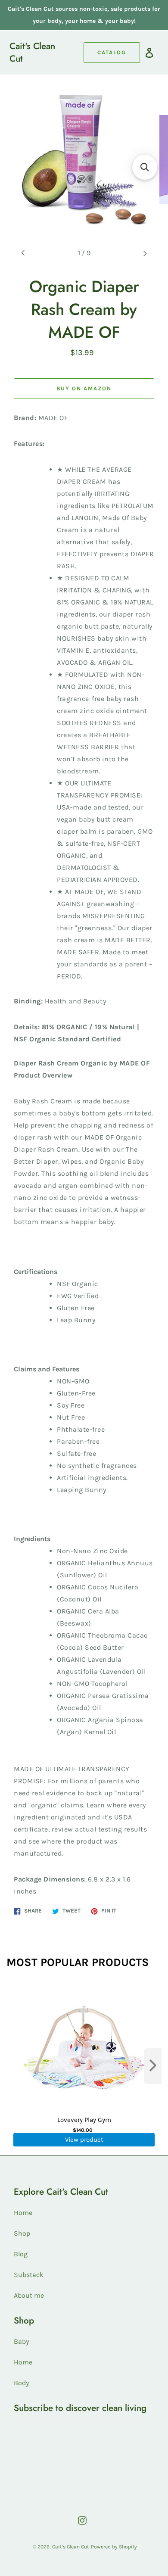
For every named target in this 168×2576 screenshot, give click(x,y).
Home (23, 2213)
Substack (29, 2275)
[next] (153, 2066)
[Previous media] (23, 253)
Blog (21, 2254)
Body (21, 2383)
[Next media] (145, 253)
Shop (22, 2233)
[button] (145, 167)
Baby (21, 2341)
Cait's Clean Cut (32, 53)
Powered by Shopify (114, 2547)
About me (29, 2295)
